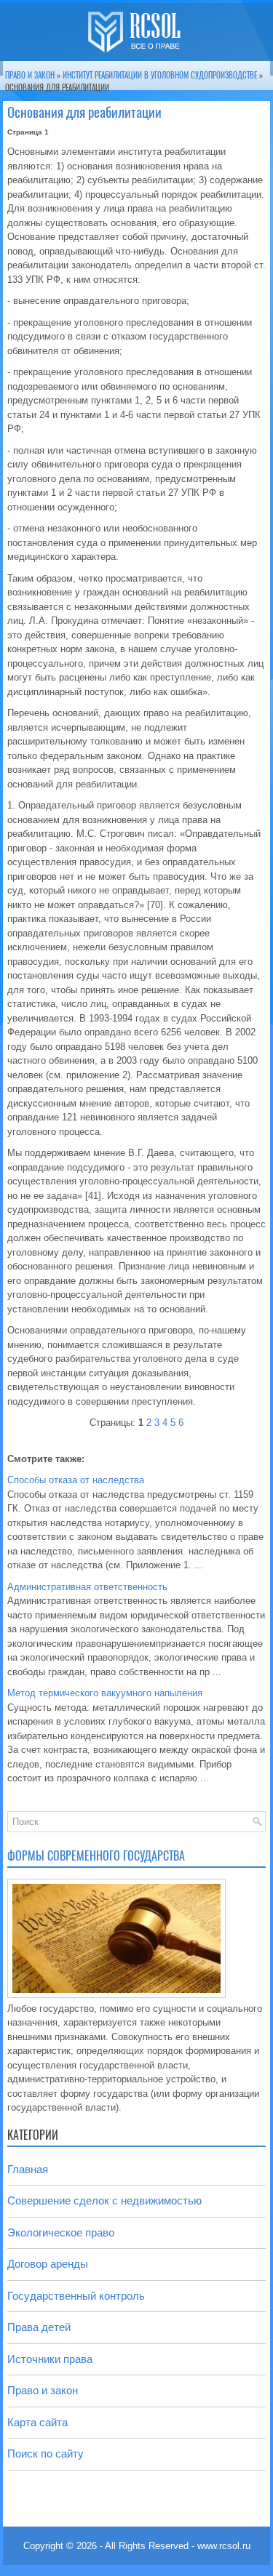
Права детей (39, 2327)
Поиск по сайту (45, 2453)
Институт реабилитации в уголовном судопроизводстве (160, 75)
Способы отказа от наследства (76, 1480)
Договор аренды (48, 2264)
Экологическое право (61, 2232)
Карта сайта (37, 2422)
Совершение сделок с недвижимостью (104, 2200)
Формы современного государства (96, 1856)
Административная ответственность (87, 1587)
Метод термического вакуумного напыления (105, 1693)
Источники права (50, 2359)
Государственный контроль (76, 2296)
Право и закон (30, 75)
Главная (28, 2169)
